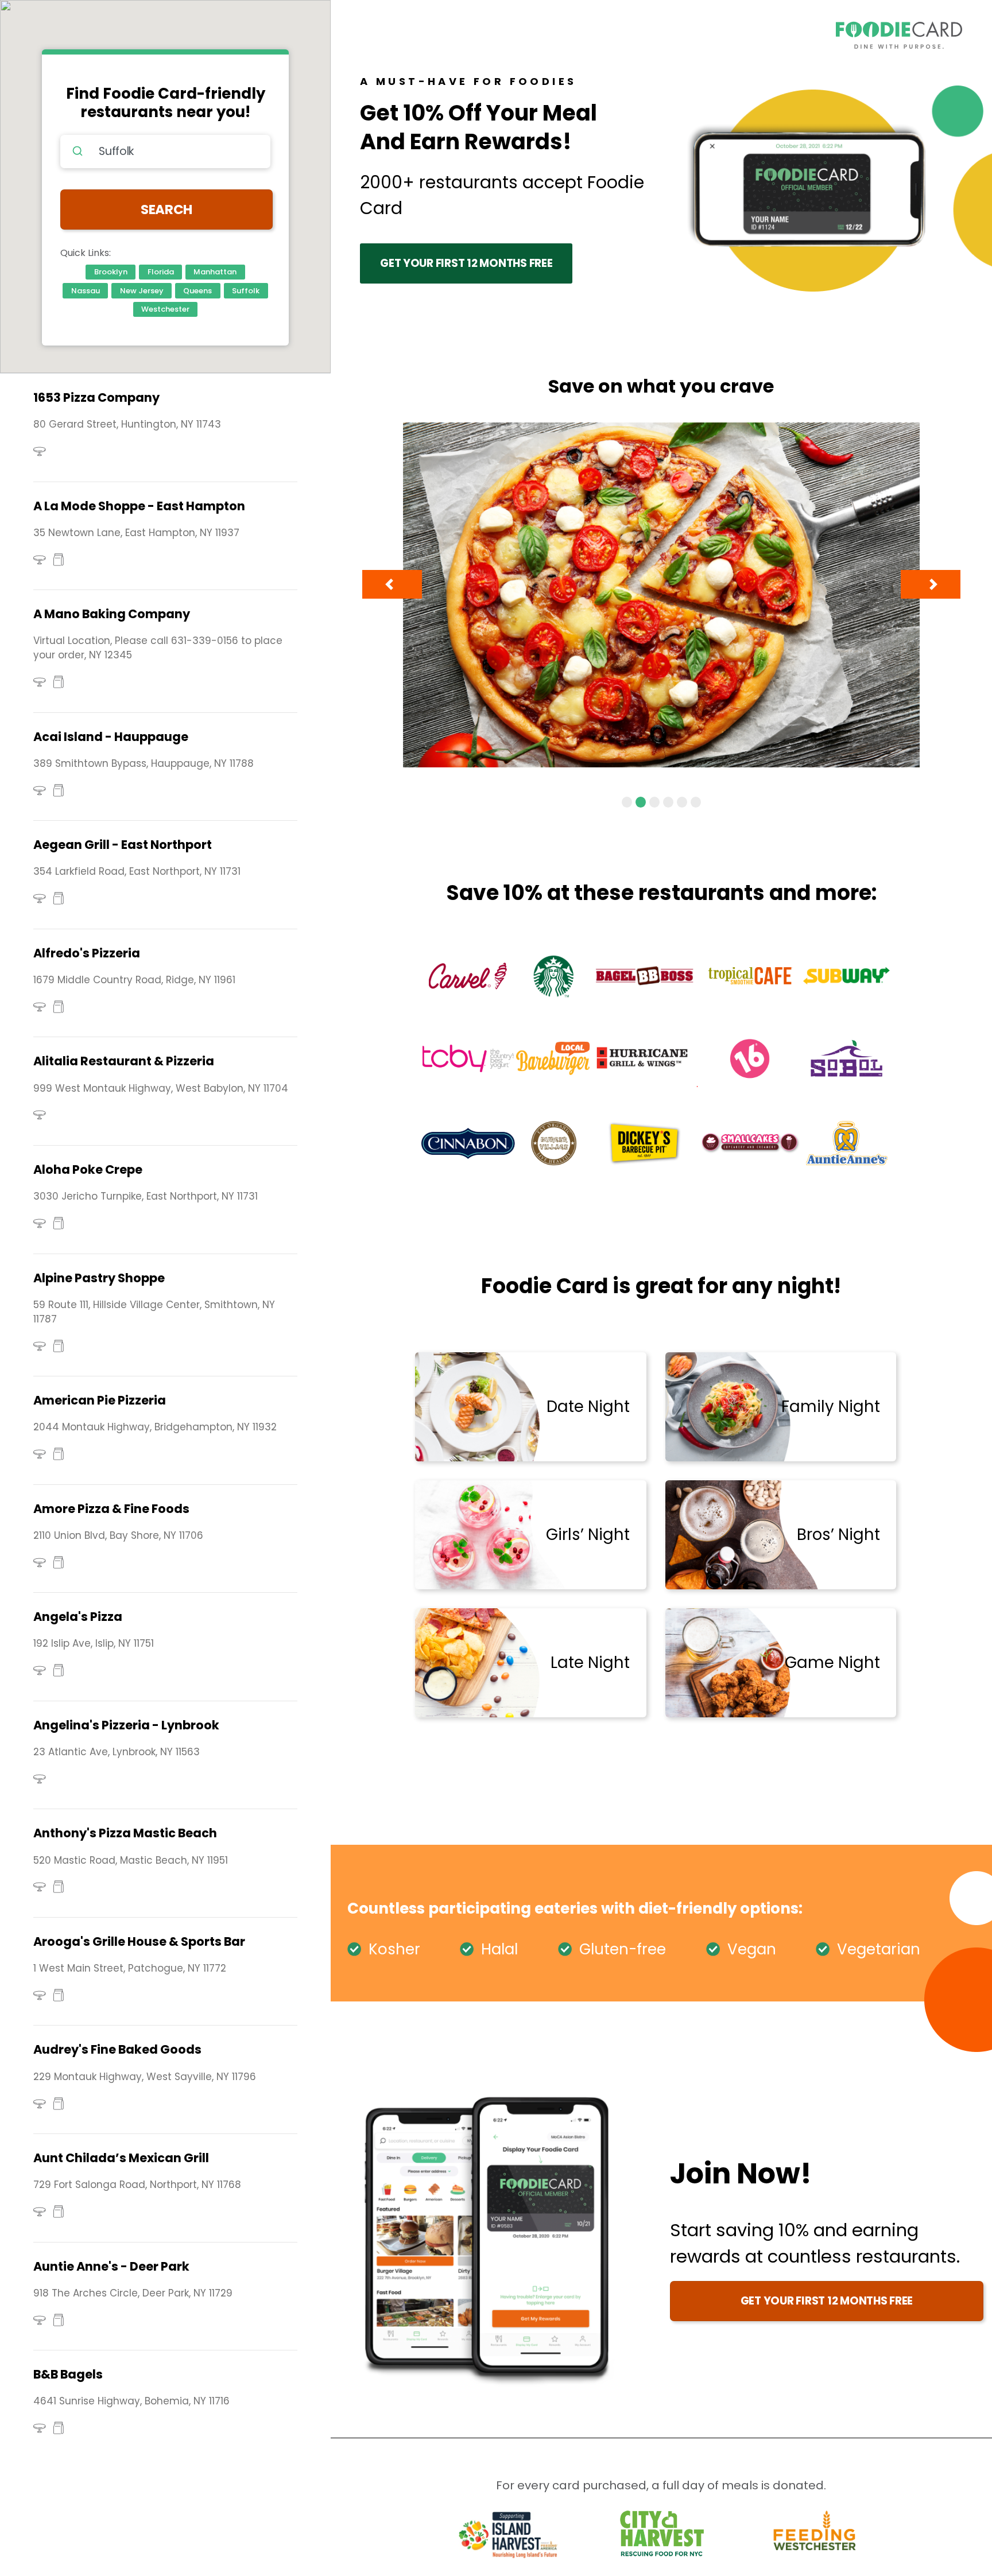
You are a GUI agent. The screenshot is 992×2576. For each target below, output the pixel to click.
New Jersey (142, 291)
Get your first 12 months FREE (466, 263)
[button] (392, 584)
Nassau (86, 291)
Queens (197, 291)
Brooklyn (111, 272)
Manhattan (215, 272)
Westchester (165, 309)
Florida (161, 272)
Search (166, 210)
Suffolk (246, 291)
